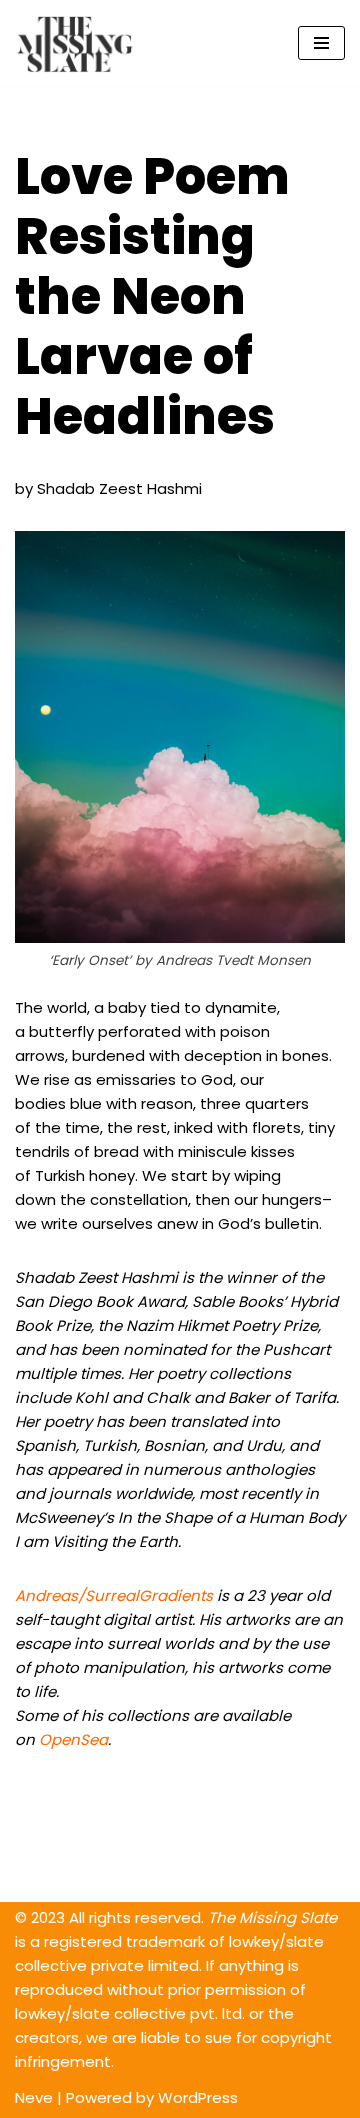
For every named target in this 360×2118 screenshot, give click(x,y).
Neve (34, 2097)
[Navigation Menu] (321, 43)
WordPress (198, 2097)
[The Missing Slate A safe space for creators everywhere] (75, 43)
